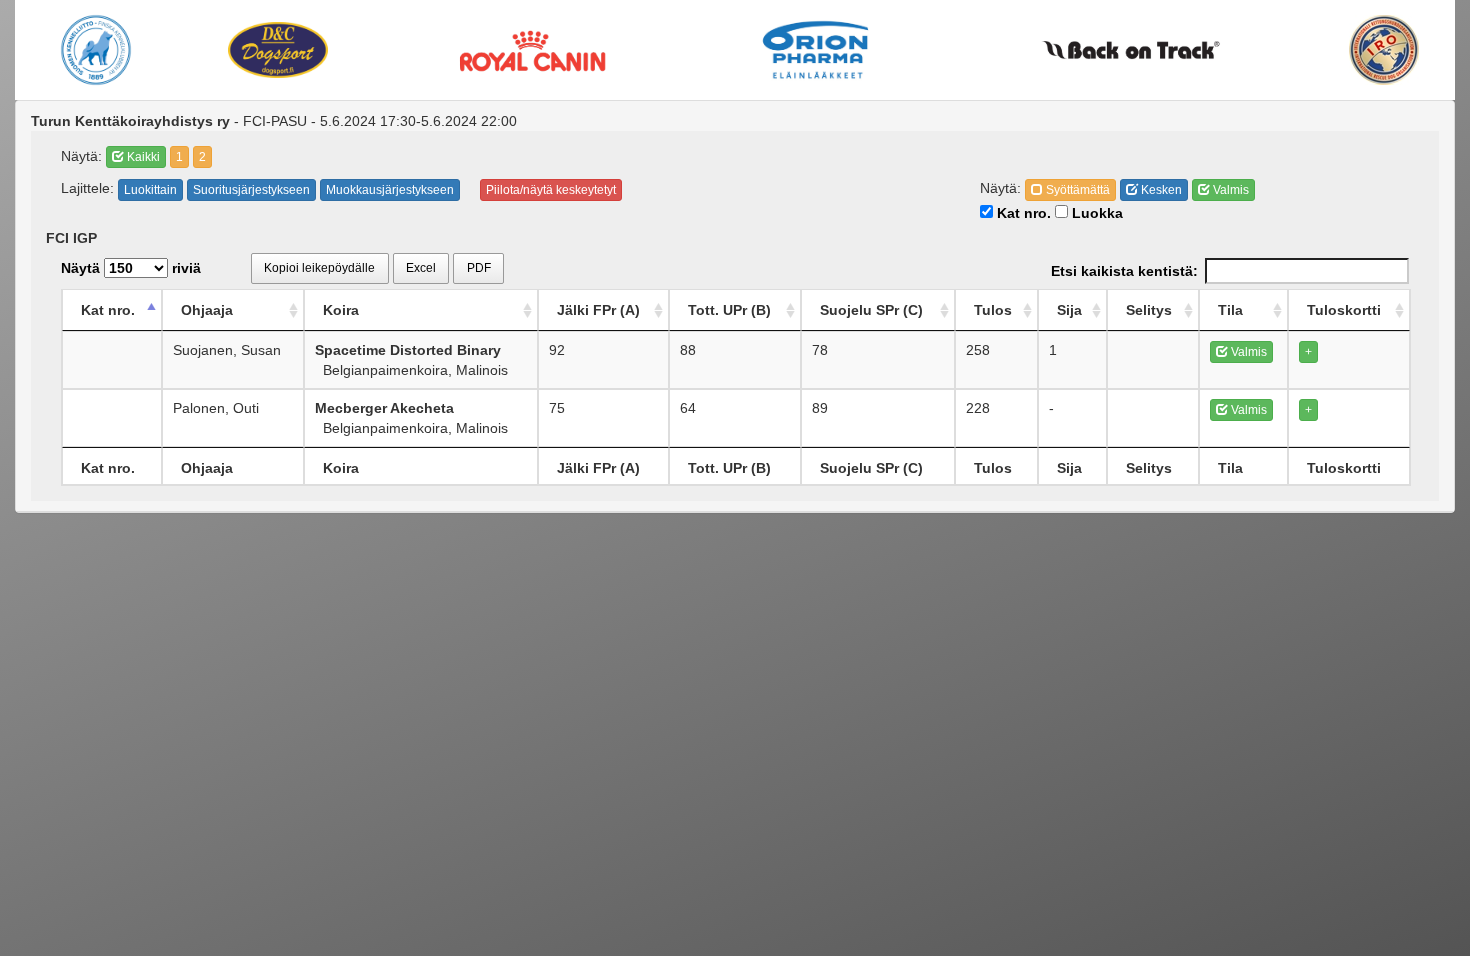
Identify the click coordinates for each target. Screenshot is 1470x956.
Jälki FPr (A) (598, 310)
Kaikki (142, 157)
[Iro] (1384, 50)
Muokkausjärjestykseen (390, 190)
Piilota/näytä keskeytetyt (551, 190)
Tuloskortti (1344, 310)
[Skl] (96, 50)
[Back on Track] (1131, 50)
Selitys (1149, 310)
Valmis (1229, 190)
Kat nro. (1022, 213)
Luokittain (150, 190)
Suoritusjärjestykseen (251, 190)
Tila (1230, 310)
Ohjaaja (207, 310)
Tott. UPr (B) (729, 310)
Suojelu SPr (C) (871, 310)
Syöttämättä (1076, 190)
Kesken (1160, 190)
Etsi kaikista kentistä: (1124, 271)
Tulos (993, 310)
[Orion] (816, 50)
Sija (1069, 310)
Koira (341, 310)
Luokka (1095, 213)
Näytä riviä (131, 268)
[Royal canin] (532, 49)
